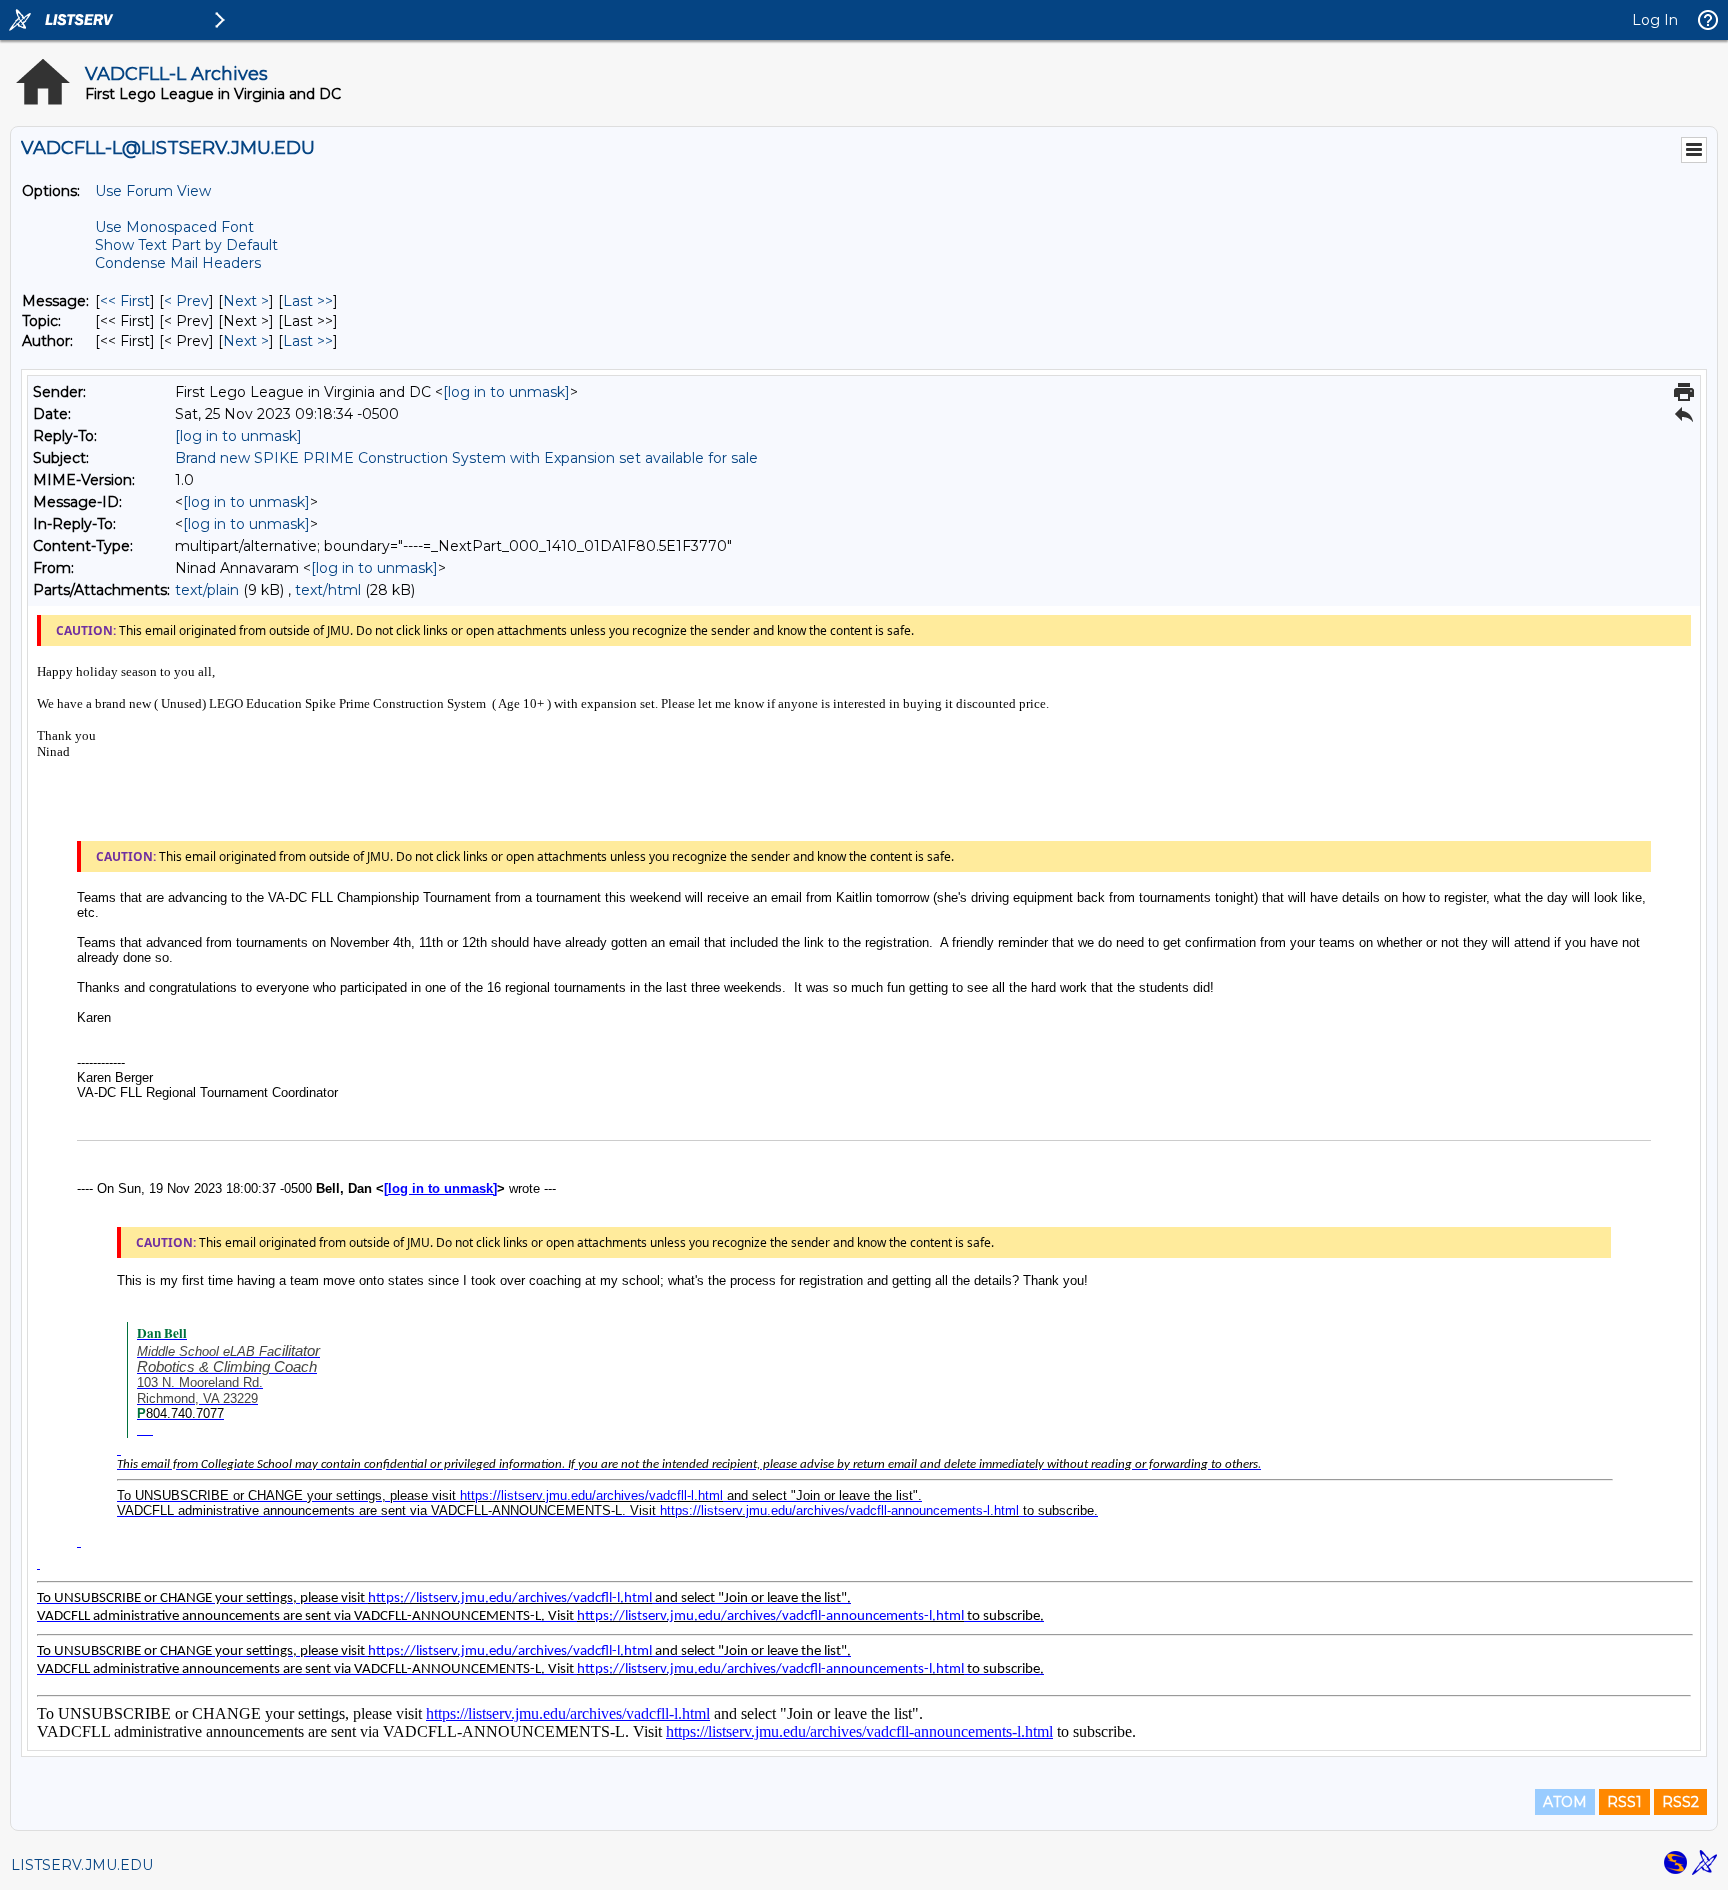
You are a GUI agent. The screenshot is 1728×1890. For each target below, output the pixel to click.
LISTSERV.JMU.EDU (82, 1865)
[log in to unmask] (506, 392)
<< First (125, 301)
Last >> (308, 301)
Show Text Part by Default (186, 245)
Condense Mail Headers (178, 263)
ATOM (1565, 1802)
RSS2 (1680, 1802)
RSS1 (1624, 1802)
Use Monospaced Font (174, 227)
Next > (246, 301)
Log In (1655, 20)
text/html (328, 590)
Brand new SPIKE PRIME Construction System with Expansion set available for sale (466, 458)
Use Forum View (153, 191)
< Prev (186, 301)
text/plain (207, 590)
